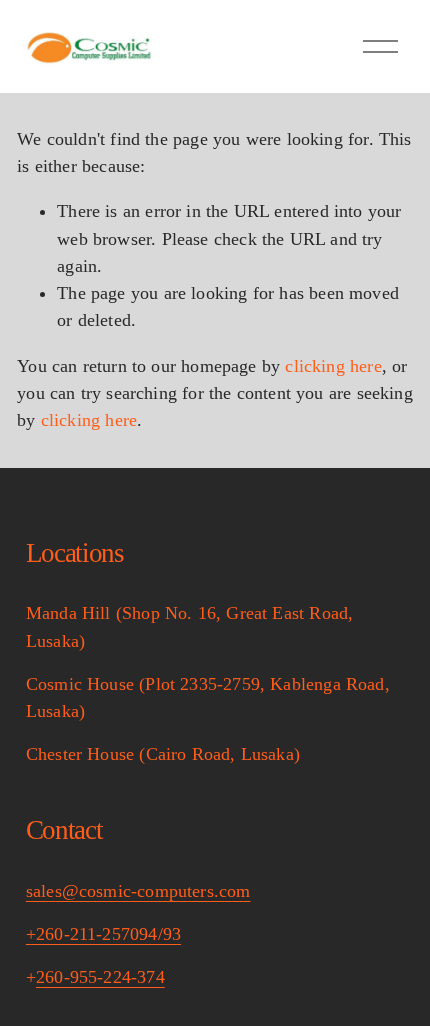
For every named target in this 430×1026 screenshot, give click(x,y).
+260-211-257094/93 (103, 934)
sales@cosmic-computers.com (138, 891)
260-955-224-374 (100, 977)
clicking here (333, 366)
